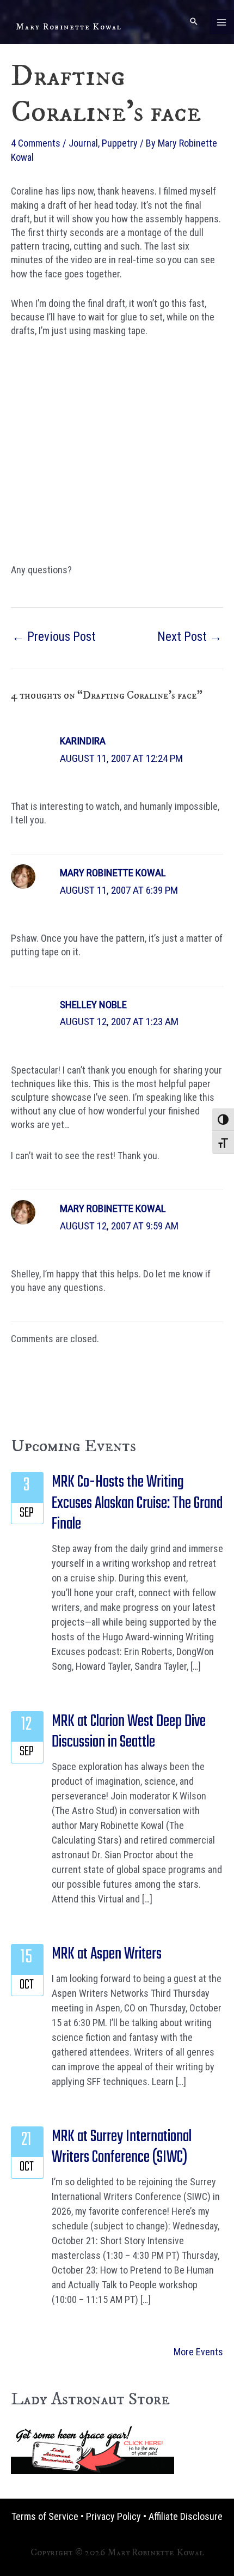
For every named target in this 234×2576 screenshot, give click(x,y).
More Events (198, 2352)
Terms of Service (45, 2516)
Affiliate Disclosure (186, 2516)
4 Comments (36, 143)
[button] (194, 22)
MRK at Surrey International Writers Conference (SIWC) (122, 2147)
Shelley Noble (93, 1005)
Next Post (190, 637)
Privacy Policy (113, 2516)
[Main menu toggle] (222, 22)
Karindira (83, 741)
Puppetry (120, 143)
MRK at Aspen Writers (107, 1954)
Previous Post (54, 637)
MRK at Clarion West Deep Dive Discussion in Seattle (129, 1732)
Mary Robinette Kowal (69, 27)
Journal (83, 143)
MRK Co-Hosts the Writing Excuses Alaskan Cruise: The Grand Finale (137, 1503)
